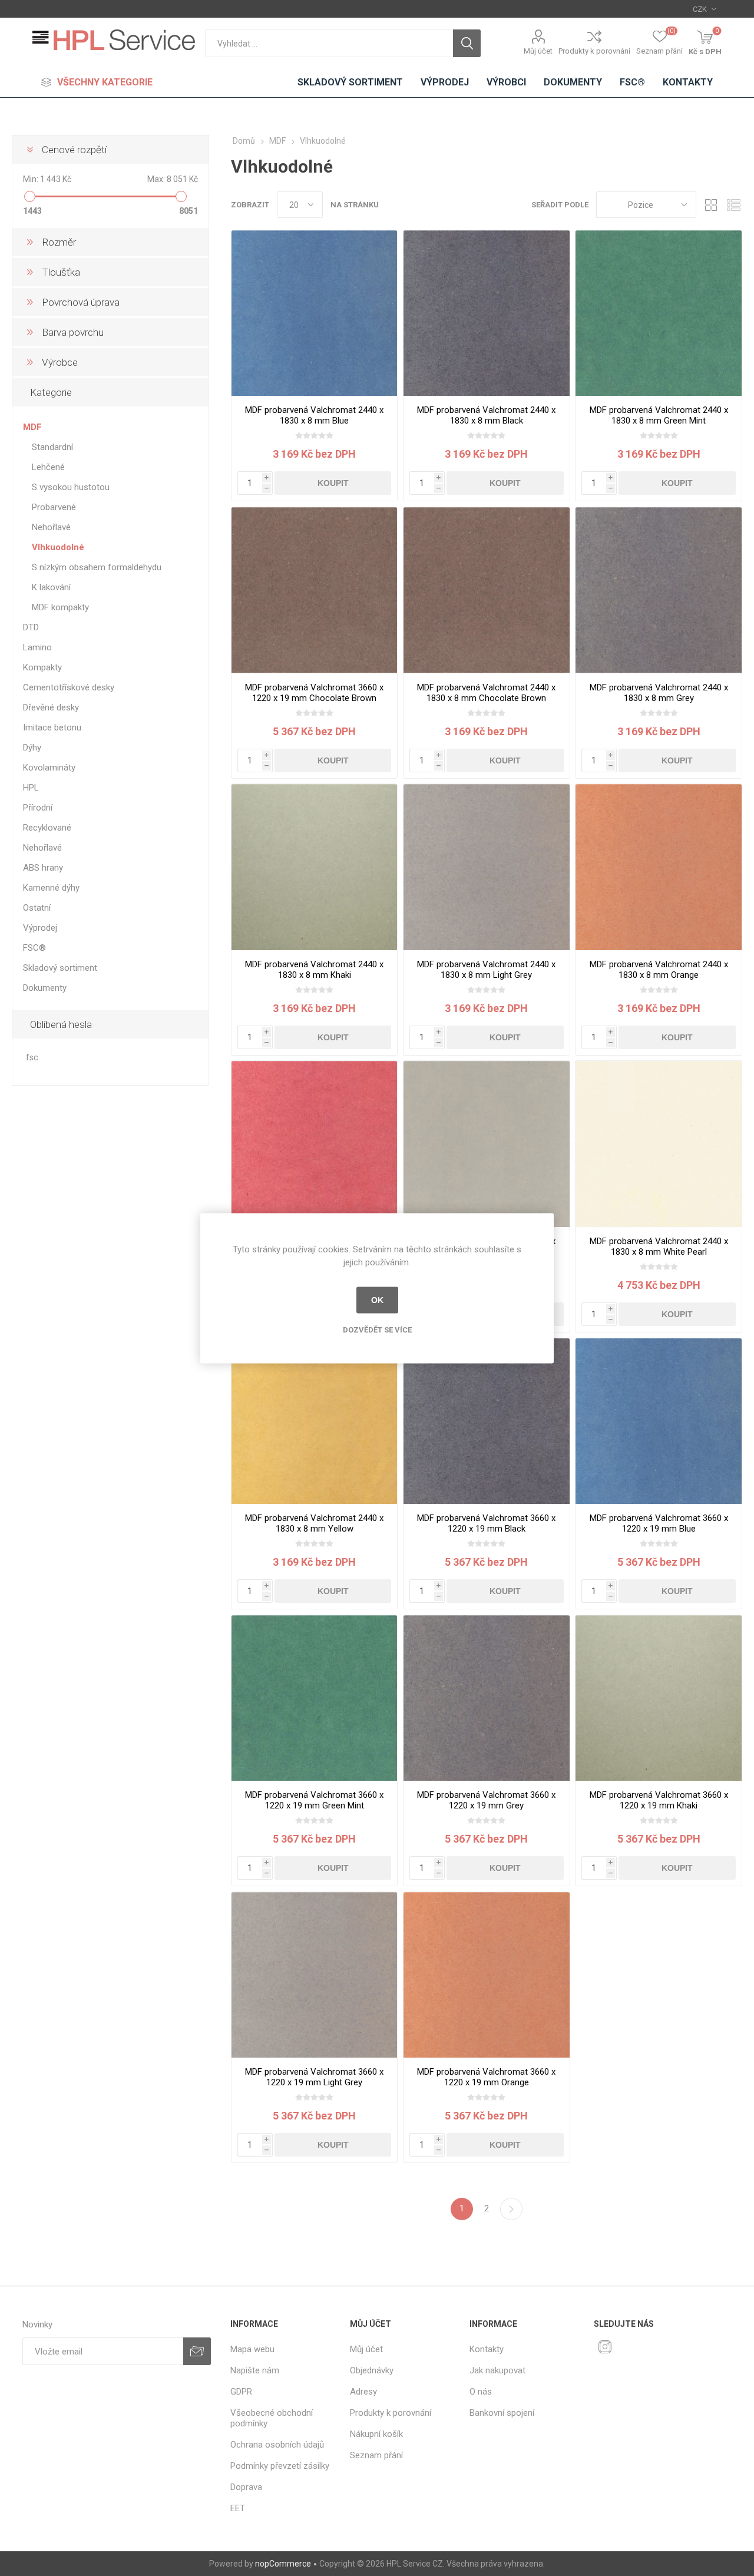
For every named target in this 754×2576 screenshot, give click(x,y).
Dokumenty (45, 988)
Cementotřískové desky (69, 687)
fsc (32, 1058)
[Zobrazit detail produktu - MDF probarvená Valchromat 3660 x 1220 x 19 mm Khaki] (658, 1698)
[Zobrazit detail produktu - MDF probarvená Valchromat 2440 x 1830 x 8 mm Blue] (314, 313)
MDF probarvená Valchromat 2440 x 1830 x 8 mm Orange (659, 970)
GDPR (241, 2392)
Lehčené (48, 467)
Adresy (363, 2392)
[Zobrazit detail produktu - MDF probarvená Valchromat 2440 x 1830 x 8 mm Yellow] (314, 1421)
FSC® (34, 948)
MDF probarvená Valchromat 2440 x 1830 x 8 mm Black (486, 415)
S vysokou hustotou (71, 487)
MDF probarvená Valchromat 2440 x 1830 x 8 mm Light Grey (486, 970)
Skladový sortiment (60, 968)
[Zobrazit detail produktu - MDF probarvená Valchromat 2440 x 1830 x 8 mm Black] (486, 313)
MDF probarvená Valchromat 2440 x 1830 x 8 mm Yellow (314, 1523)
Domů (244, 141)
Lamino (37, 647)
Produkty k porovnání (594, 51)
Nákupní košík (376, 2434)
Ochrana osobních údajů (277, 2445)
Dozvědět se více (377, 1329)
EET (238, 2508)
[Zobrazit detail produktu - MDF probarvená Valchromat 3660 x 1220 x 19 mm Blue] (658, 1421)
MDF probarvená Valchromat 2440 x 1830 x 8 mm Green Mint (659, 415)
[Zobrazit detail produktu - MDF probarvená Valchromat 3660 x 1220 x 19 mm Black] (486, 1421)
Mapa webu (252, 2349)
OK (377, 1300)
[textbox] (329, 43)
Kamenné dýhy (51, 888)
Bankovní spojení (502, 2413)
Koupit (333, 483)
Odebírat (197, 2351)
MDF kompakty (60, 607)
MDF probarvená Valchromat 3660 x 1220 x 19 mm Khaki (659, 1800)
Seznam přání (376, 2455)
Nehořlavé (51, 527)
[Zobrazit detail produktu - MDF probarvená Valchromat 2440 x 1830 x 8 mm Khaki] (314, 867)
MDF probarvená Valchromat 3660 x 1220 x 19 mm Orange (486, 2077)
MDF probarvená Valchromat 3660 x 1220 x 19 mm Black (486, 1523)
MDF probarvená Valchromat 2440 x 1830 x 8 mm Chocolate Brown (486, 693)
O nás (481, 2392)
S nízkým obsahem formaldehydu (97, 567)
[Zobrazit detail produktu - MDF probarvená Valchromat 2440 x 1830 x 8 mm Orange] (658, 867)
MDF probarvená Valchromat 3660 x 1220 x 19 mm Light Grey (314, 2077)
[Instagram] (605, 2347)
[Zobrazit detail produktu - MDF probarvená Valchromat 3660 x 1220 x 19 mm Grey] (486, 1698)
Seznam (733, 205)
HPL (31, 788)
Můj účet (538, 51)
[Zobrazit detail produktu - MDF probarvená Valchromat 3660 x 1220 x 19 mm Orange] (486, 1975)
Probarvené (54, 507)
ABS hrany (43, 868)
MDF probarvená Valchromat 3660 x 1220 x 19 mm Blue (659, 1523)
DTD (31, 627)
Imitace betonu (52, 728)
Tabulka (711, 205)
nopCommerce (283, 2564)
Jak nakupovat (497, 2370)
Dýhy (32, 748)
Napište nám (255, 2370)
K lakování (51, 587)
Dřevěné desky (51, 707)
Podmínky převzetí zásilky (280, 2466)
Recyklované (47, 828)
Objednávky (372, 2370)
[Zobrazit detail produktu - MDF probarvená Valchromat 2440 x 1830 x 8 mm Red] (314, 1144)
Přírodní (38, 808)
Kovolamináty (49, 768)
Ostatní (37, 908)
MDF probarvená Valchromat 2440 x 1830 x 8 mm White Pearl (659, 1246)
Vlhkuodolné (58, 547)
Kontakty (487, 2349)
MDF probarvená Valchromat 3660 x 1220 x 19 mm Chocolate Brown (314, 693)
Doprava (246, 2487)
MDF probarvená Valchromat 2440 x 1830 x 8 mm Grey (659, 693)
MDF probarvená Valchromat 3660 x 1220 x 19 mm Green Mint (314, 1800)
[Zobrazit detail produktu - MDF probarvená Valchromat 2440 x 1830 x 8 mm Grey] (658, 590)
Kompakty (42, 667)
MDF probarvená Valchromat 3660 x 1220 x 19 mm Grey (486, 1800)
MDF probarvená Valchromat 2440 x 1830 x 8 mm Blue (314, 415)
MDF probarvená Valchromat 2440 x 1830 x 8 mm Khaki (314, 970)
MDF (32, 427)
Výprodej (40, 928)
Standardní (52, 447)
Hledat (467, 43)
